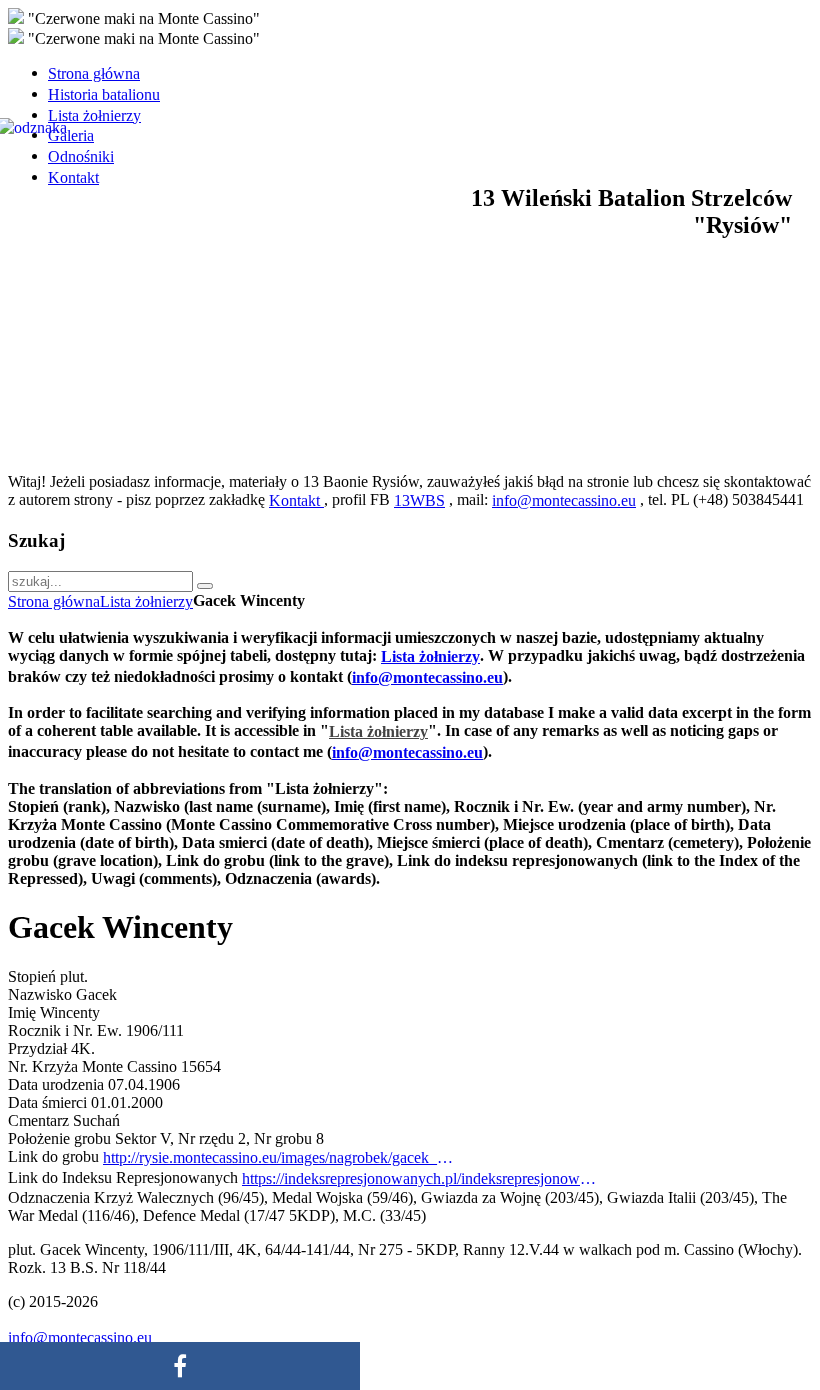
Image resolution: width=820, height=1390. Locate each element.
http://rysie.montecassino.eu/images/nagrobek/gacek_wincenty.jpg (283, 1157)
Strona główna (54, 601)
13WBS (419, 500)
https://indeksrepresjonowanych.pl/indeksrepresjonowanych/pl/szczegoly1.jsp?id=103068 (422, 1178)
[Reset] (205, 586)
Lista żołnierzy (146, 601)
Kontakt (296, 500)
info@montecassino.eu (564, 500)
